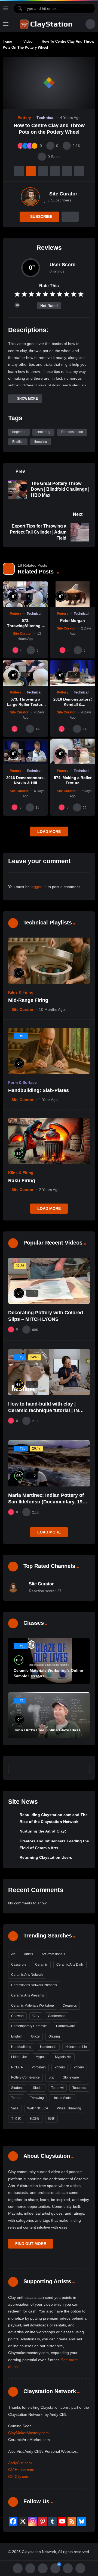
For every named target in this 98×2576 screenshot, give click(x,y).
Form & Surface (22, 1082)
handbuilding (21, 2047)
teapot (16, 2098)
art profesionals (53, 1954)
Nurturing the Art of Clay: (43, 1831)
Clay (36, 2016)
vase (15, 2108)
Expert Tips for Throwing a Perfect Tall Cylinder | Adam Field (38, 532)
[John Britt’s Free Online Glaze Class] (49, 1715)
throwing (41, 442)
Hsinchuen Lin (76, 2047)
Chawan (17, 2016)
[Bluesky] (82, 2521)
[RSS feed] (72, 2521)
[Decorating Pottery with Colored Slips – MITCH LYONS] (49, 1281)
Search (83, 1768)
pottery (79, 2067)
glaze (35, 2036)
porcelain (39, 2067)
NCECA (17, 2067)
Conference (57, 2016)
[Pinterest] (42, 2521)
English (18, 442)
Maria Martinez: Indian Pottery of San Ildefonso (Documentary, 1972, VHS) (49, 1502)
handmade (48, 2047)
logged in (39, 887)
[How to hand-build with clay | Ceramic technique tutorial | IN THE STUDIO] (49, 1372)
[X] (23, 2521)
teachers (79, 2088)
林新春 (35, 2119)
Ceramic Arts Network (27, 1975)
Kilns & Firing (21, 992)
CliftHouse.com (21, 2470)
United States (62, 2098)
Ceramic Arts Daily (70, 1965)
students (18, 2088)
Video (28, 41)
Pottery (24, 118)
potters (60, 2067)
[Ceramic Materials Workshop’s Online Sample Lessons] (49, 1661)
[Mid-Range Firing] (49, 961)
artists (28, 1954)
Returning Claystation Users (46, 1857)
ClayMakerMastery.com (28, 2433)
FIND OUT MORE (31, 2244)
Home (7, 41)
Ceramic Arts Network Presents (34, 1985)
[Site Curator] (30, 197)
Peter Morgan (73, 620)
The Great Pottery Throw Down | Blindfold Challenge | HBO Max (60, 489)
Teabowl (57, 2088)
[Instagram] (33, 2521)
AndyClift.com (20, 2463)
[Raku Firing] (49, 1141)
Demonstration (72, 432)
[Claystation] (47, 24)
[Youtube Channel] (62, 2521)
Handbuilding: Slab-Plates (39, 1090)
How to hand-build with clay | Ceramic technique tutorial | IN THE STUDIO (44, 1411)
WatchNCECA (38, 2108)
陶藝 (51, 2119)
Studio (38, 2088)
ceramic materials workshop (33, 2006)
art (13, 1954)
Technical (45, 118)
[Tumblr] (52, 2521)
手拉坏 (16, 2119)
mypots (41, 2057)
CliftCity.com (19, 2477)
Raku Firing (22, 1181)
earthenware (66, 2026)
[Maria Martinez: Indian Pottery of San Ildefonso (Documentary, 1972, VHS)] (49, 1463)
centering (43, 432)
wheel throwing (69, 2108)
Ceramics (70, 2006)
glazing (54, 2036)
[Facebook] (13, 2521)
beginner (19, 432)
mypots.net (63, 2057)
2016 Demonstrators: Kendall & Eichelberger (73, 704)
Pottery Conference (25, 2077)
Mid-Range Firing (28, 1000)
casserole (19, 1965)
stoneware (71, 2077)
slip (51, 2077)
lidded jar (19, 2057)
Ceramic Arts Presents (27, 1995)
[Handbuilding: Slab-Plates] (49, 1051)
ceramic (41, 1965)
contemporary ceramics (29, 2026)
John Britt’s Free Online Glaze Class (47, 1730)
